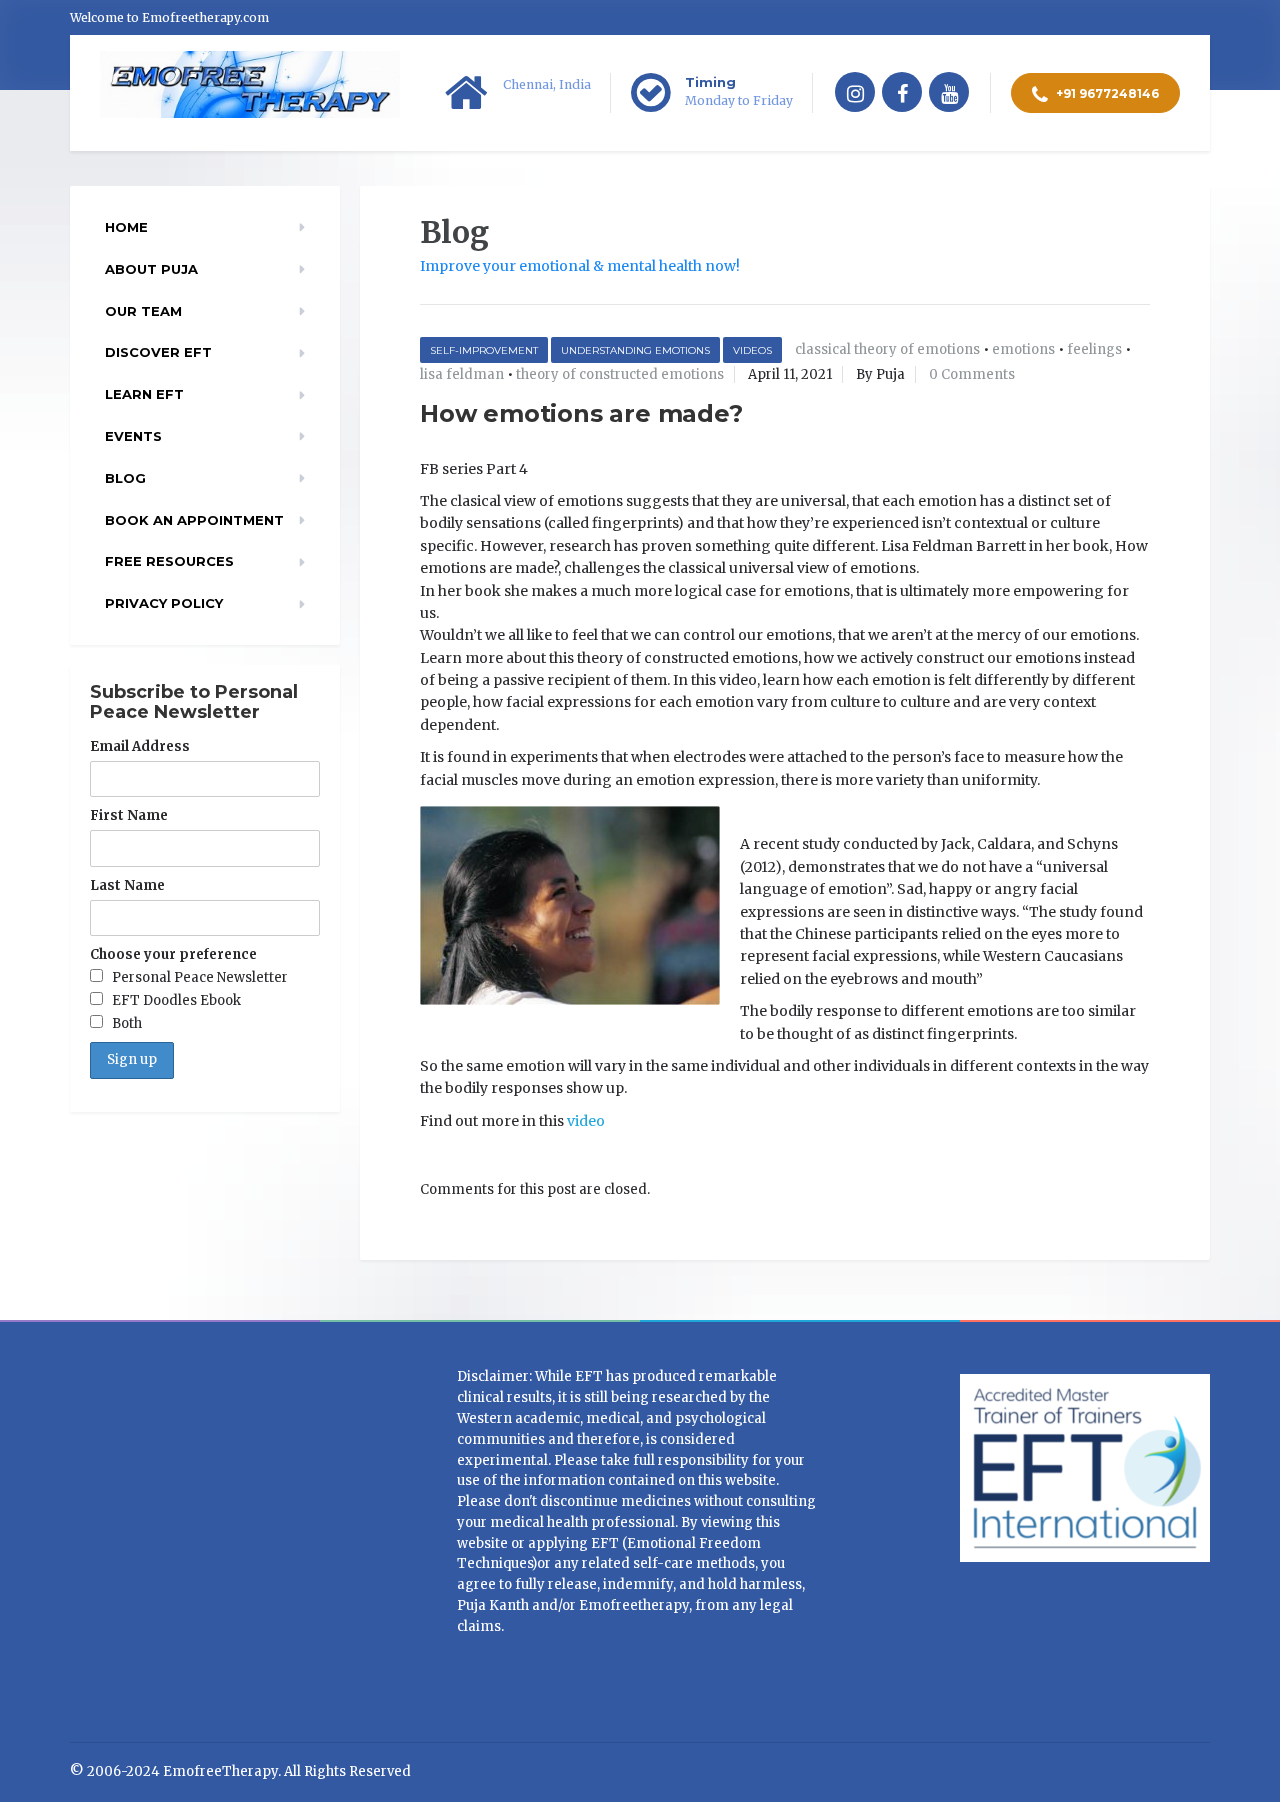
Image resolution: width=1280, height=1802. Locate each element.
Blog (125, 478)
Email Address (140, 746)
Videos (752, 350)
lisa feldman (462, 374)
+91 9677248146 (1106, 93)
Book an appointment (194, 520)
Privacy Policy (164, 603)
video (586, 1121)
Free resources (169, 561)
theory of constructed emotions (620, 374)
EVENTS (133, 436)
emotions (1023, 349)
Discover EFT (158, 352)
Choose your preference (173, 954)
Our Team (143, 311)
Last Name (127, 885)
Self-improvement (484, 350)
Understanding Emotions (635, 350)
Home (126, 227)
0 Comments (972, 374)
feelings (1094, 349)
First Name (129, 815)
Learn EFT (144, 394)
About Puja (151, 269)
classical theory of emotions (887, 349)
